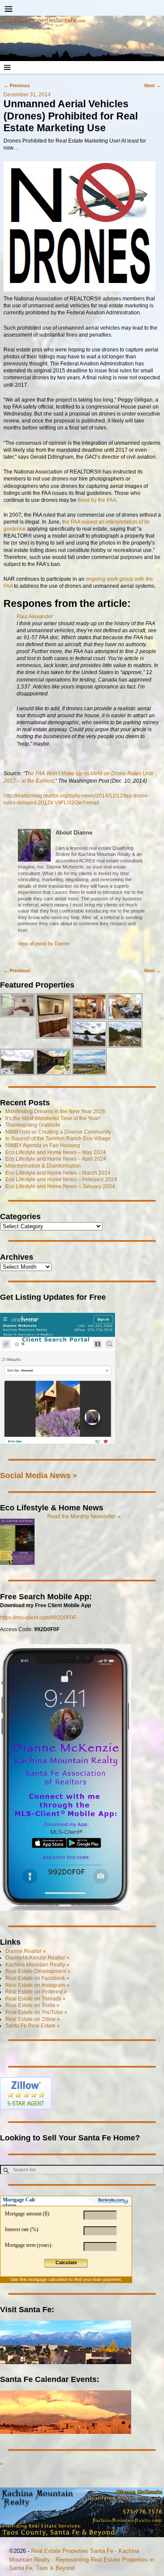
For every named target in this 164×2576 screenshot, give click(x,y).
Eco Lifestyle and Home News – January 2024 (60, 1186)
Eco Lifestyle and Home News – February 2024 (61, 1179)
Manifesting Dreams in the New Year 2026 (55, 1111)
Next (153, 85)
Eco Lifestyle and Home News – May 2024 (56, 1152)
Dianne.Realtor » (26, 1951)
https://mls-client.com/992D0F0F (38, 1618)
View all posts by (44, 944)
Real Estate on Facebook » (37, 1978)
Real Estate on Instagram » (37, 1985)
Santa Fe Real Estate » (33, 2026)
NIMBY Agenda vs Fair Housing (43, 1145)
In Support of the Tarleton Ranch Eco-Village (58, 1138)
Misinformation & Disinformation (43, 1166)
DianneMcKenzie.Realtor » (37, 1958)
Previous (17, 85)
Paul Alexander (35, 617)
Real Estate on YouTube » (36, 2012)
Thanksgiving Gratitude (33, 1125)
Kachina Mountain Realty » (37, 1965)
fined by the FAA (97, 500)
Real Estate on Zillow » (33, 2019)
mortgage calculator (48, 2279)
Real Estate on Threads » (35, 1999)
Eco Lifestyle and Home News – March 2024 (58, 1173)
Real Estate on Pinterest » (36, 1992)
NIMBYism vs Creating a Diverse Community (58, 1132)
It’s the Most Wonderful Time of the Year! (53, 1118)
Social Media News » (38, 1475)
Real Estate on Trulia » (32, 2005)
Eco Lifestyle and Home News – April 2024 (56, 1159)
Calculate (66, 2263)
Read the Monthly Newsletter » (84, 1516)
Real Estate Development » (38, 1971)
